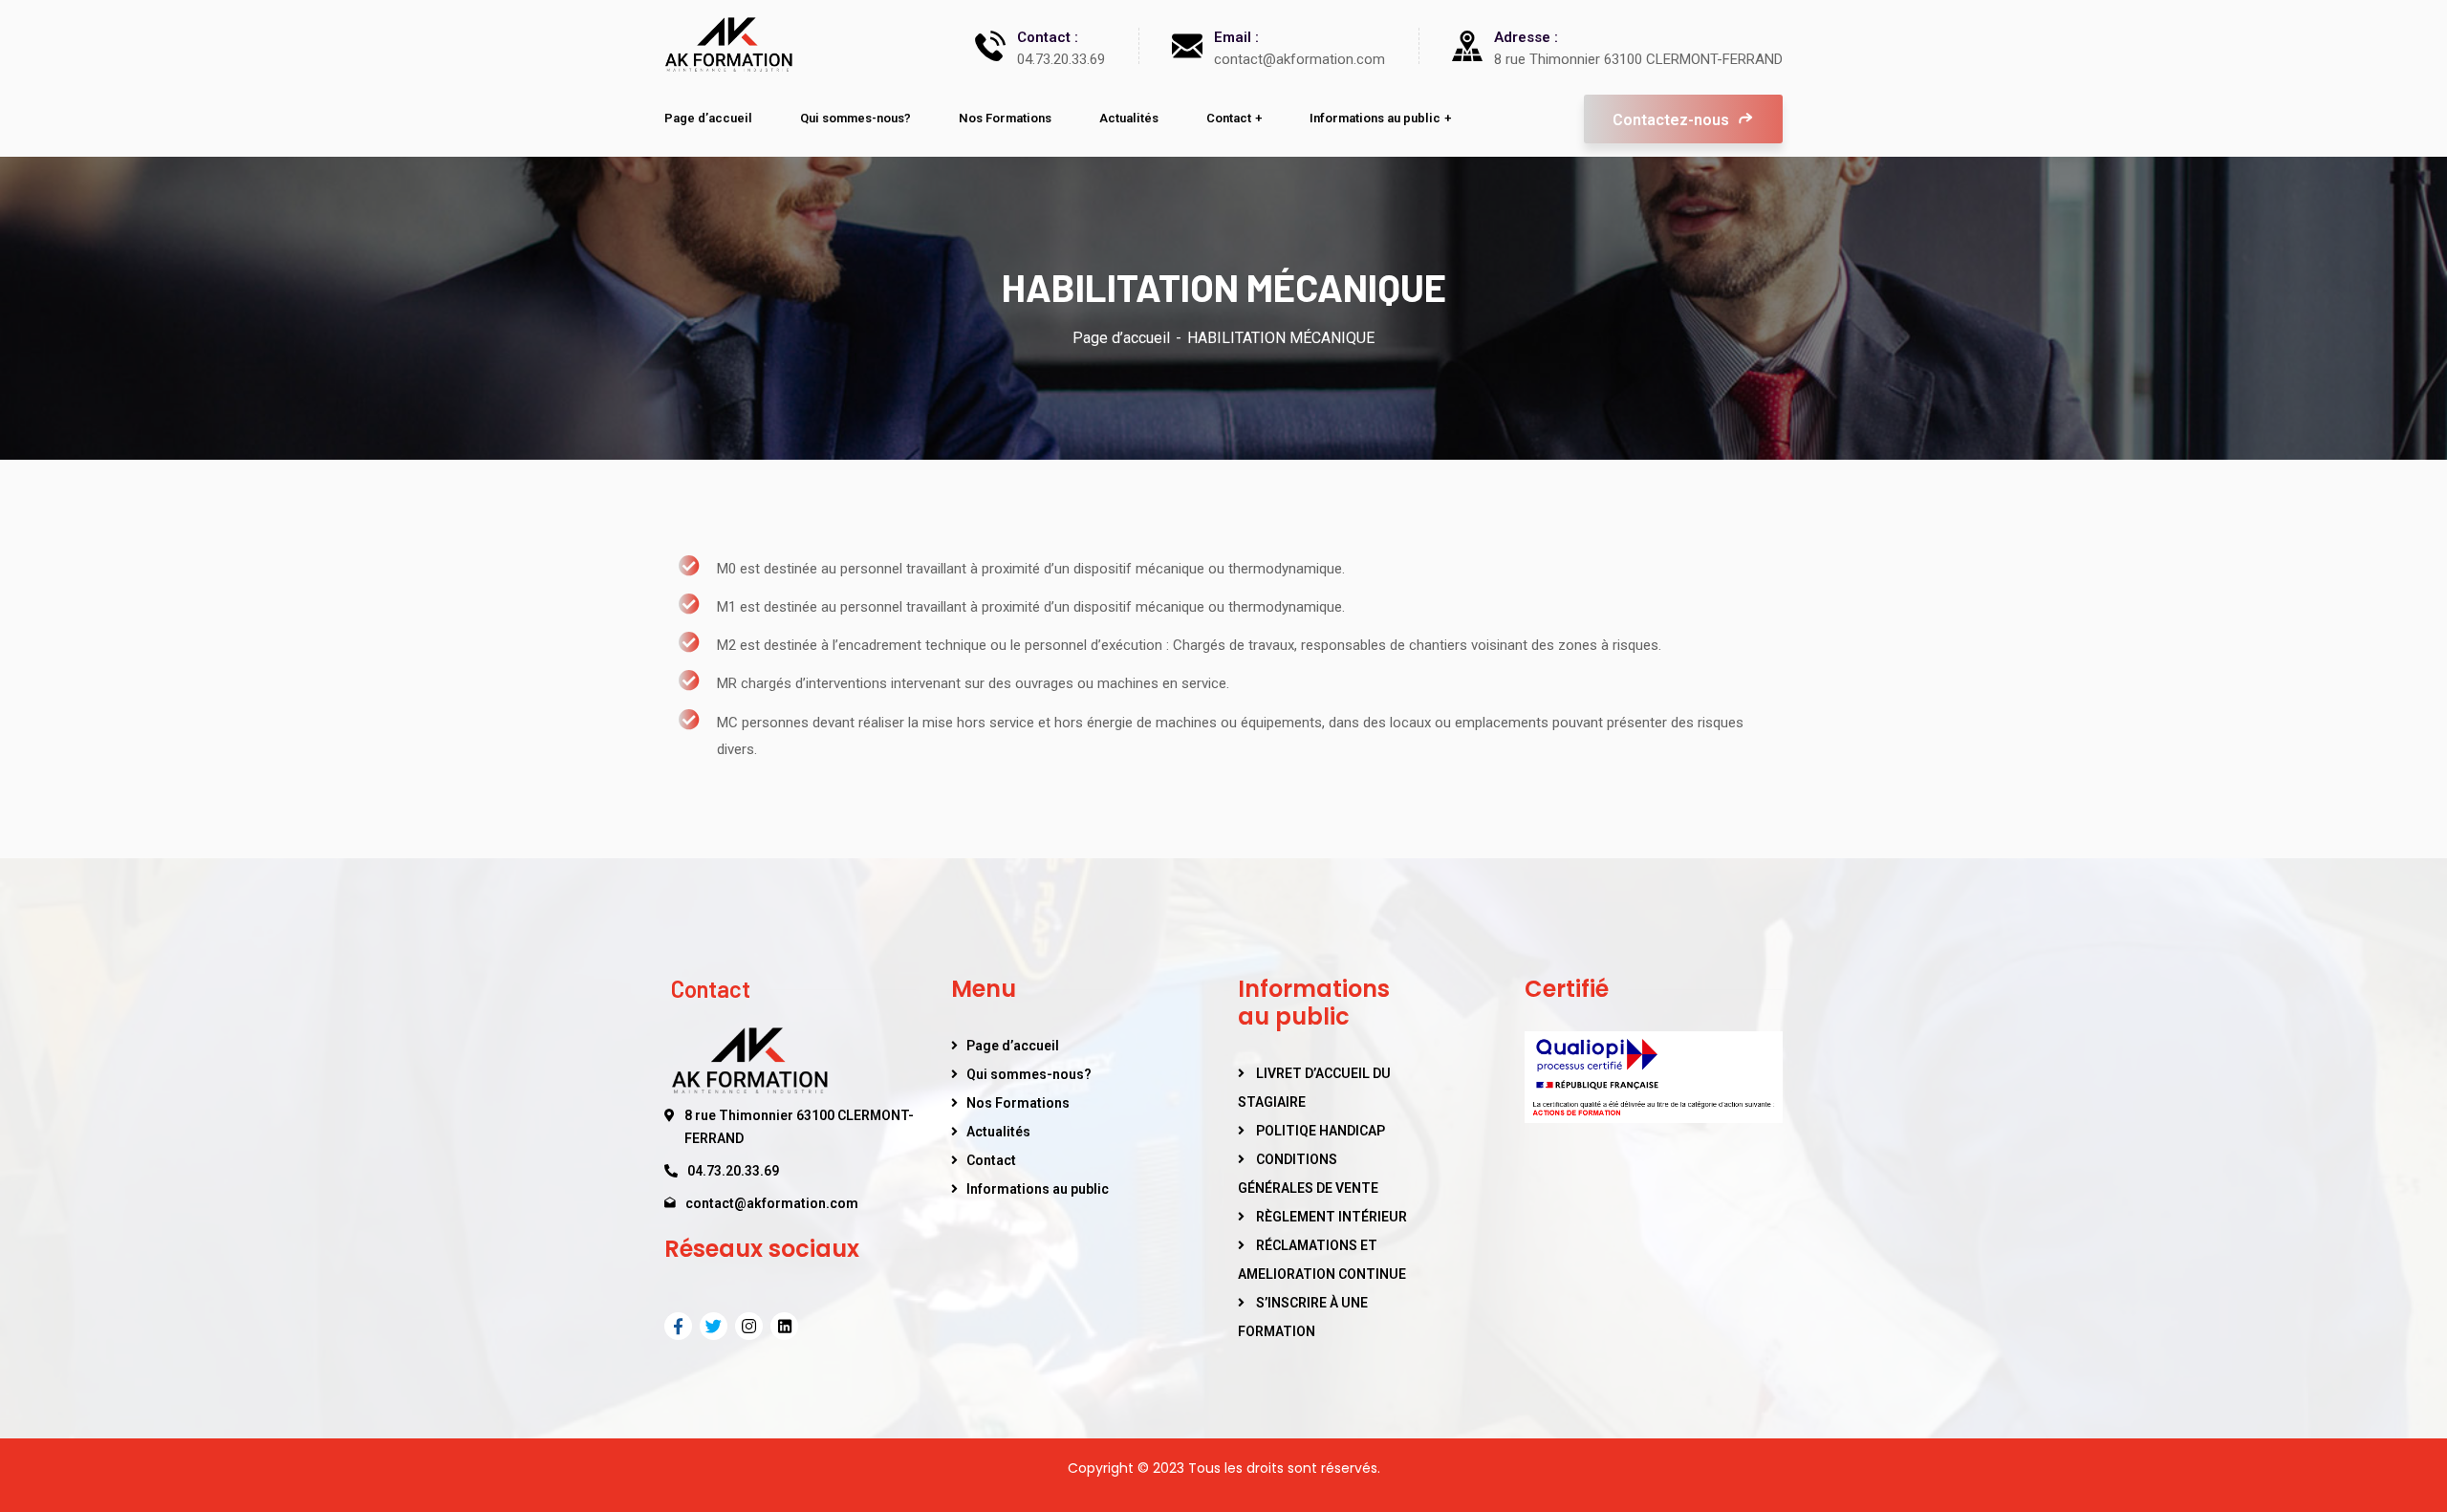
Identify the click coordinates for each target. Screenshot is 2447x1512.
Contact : (1048, 37)
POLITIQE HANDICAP (1321, 1131)
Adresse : (1526, 37)
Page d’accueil (1121, 338)
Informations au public (1038, 1189)
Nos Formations (1018, 1103)
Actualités (998, 1132)
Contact (991, 1160)
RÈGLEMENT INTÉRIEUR (1332, 1217)
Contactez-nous (1673, 120)
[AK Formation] (728, 46)
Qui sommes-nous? (1029, 1074)
